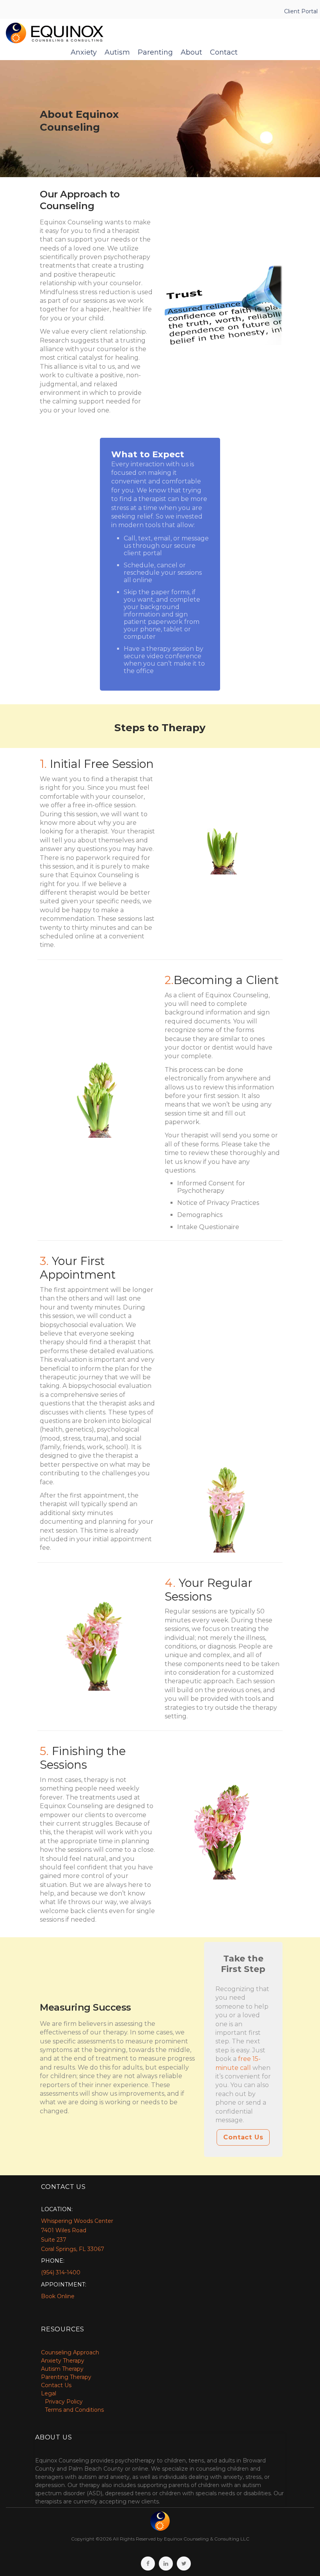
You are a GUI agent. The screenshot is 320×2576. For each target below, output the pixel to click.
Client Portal (301, 11)
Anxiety (84, 52)
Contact (224, 52)
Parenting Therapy (66, 2377)
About (191, 52)
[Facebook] (148, 2564)
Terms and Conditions (74, 2410)
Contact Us (243, 2137)
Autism (117, 52)
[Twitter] (184, 2564)
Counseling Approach (70, 2352)
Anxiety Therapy (63, 2361)
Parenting (155, 52)
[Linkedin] (166, 2564)
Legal (49, 2393)
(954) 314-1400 (61, 2272)
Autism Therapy (62, 2369)
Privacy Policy (64, 2402)
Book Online (58, 2296)
